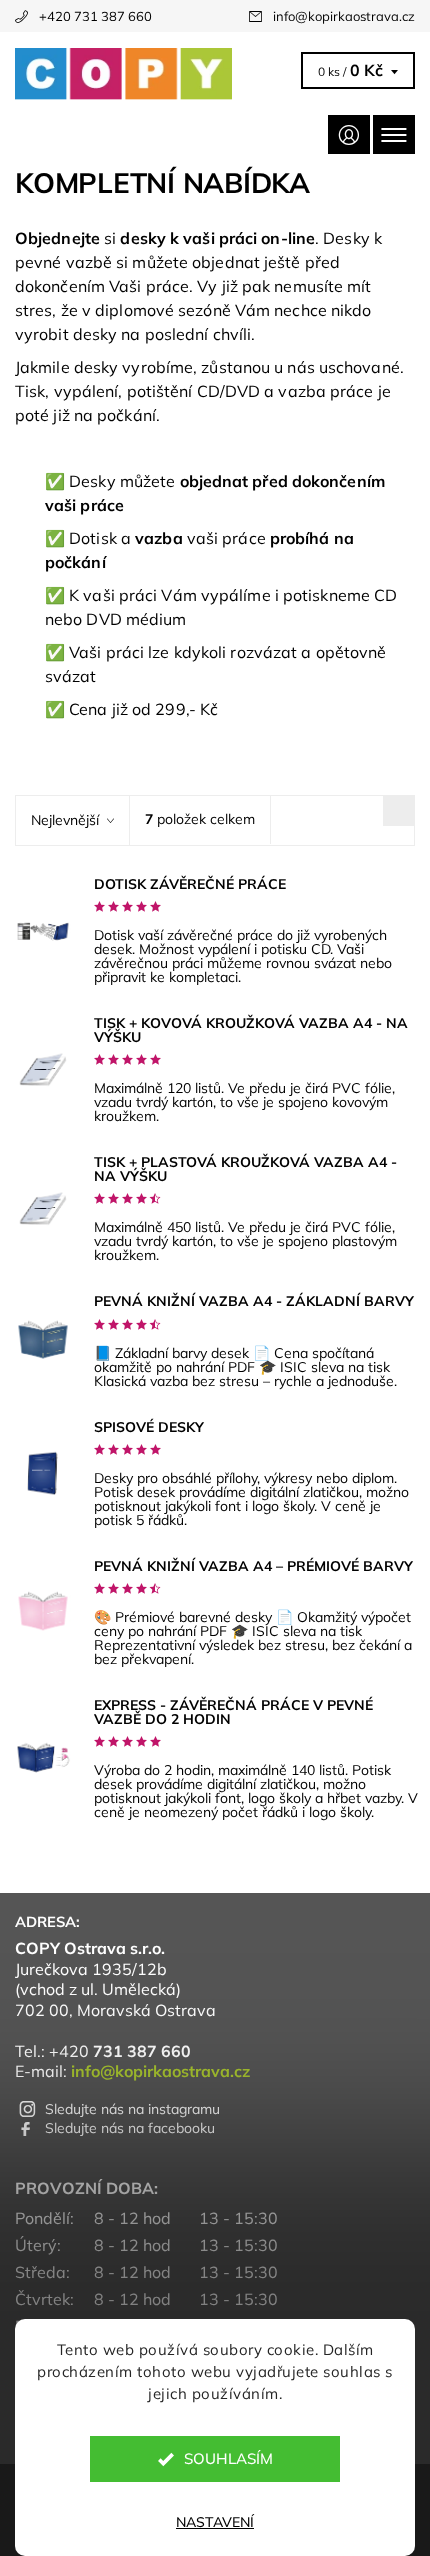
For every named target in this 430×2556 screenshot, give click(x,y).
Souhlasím (228, 2458)
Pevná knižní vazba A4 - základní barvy (254, 1301)
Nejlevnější (65, 820)
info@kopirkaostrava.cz (344, 16)
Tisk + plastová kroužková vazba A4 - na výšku (245, 1169)
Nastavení (215, 2522)
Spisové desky (149, 1427)
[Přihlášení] (349, 134)
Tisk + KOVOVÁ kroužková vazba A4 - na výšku (251, 1030)
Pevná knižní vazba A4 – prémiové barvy (253, 1566)
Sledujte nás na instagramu (132, 2109)
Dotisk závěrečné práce (190, 884)
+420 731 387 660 (95, 16)
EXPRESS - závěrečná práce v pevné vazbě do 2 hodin (233, 1712)
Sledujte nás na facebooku (130, 2128)
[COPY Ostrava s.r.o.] (155, 74)
